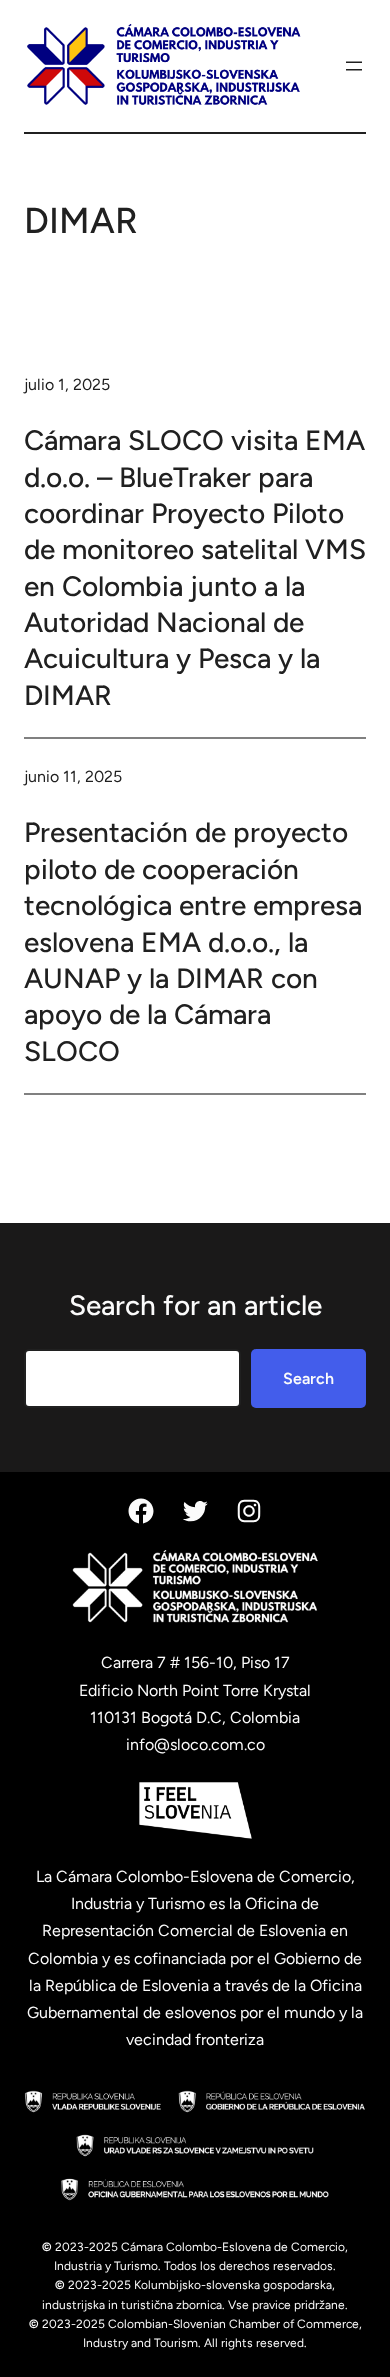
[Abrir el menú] (354, 66)
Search (308, 1378)
